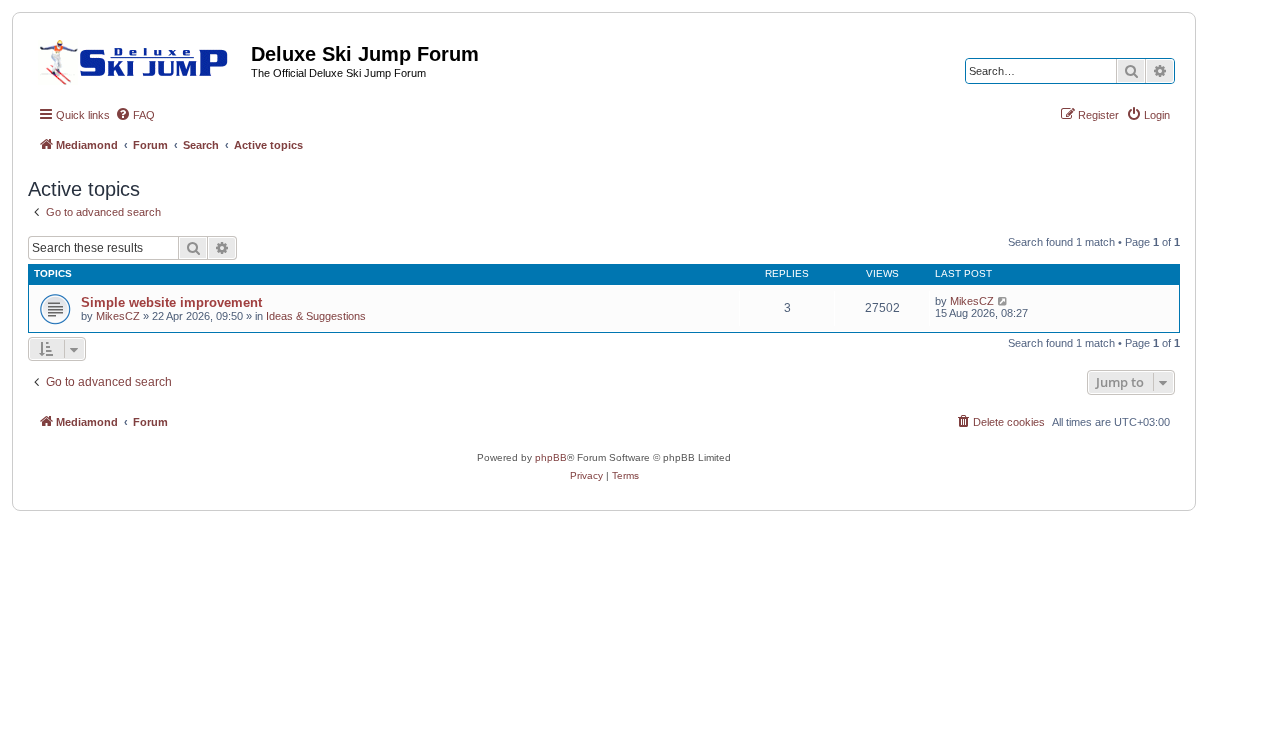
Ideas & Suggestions (316, 316)
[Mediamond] (139, 59)
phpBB (551, 457)
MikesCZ (118, 316)
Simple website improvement (171, 302)
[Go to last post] (1003, 301)
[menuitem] (135, 115)
